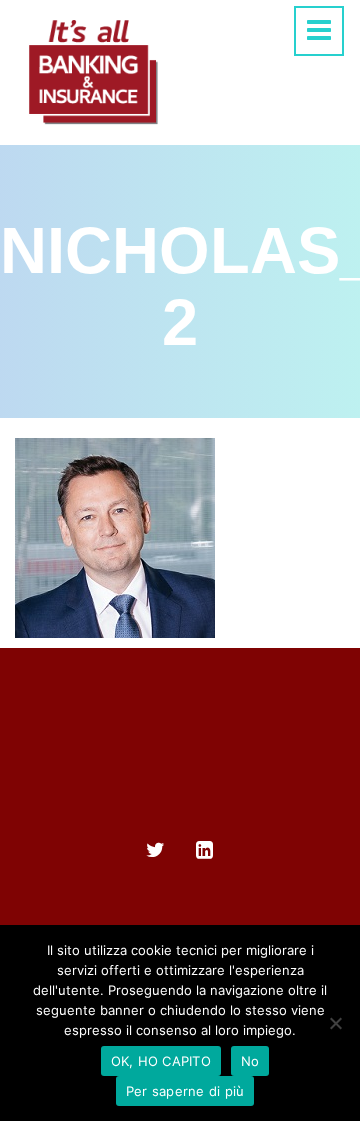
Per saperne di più (185, 1091)
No (250, 1061)
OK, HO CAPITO (161, 1061)
